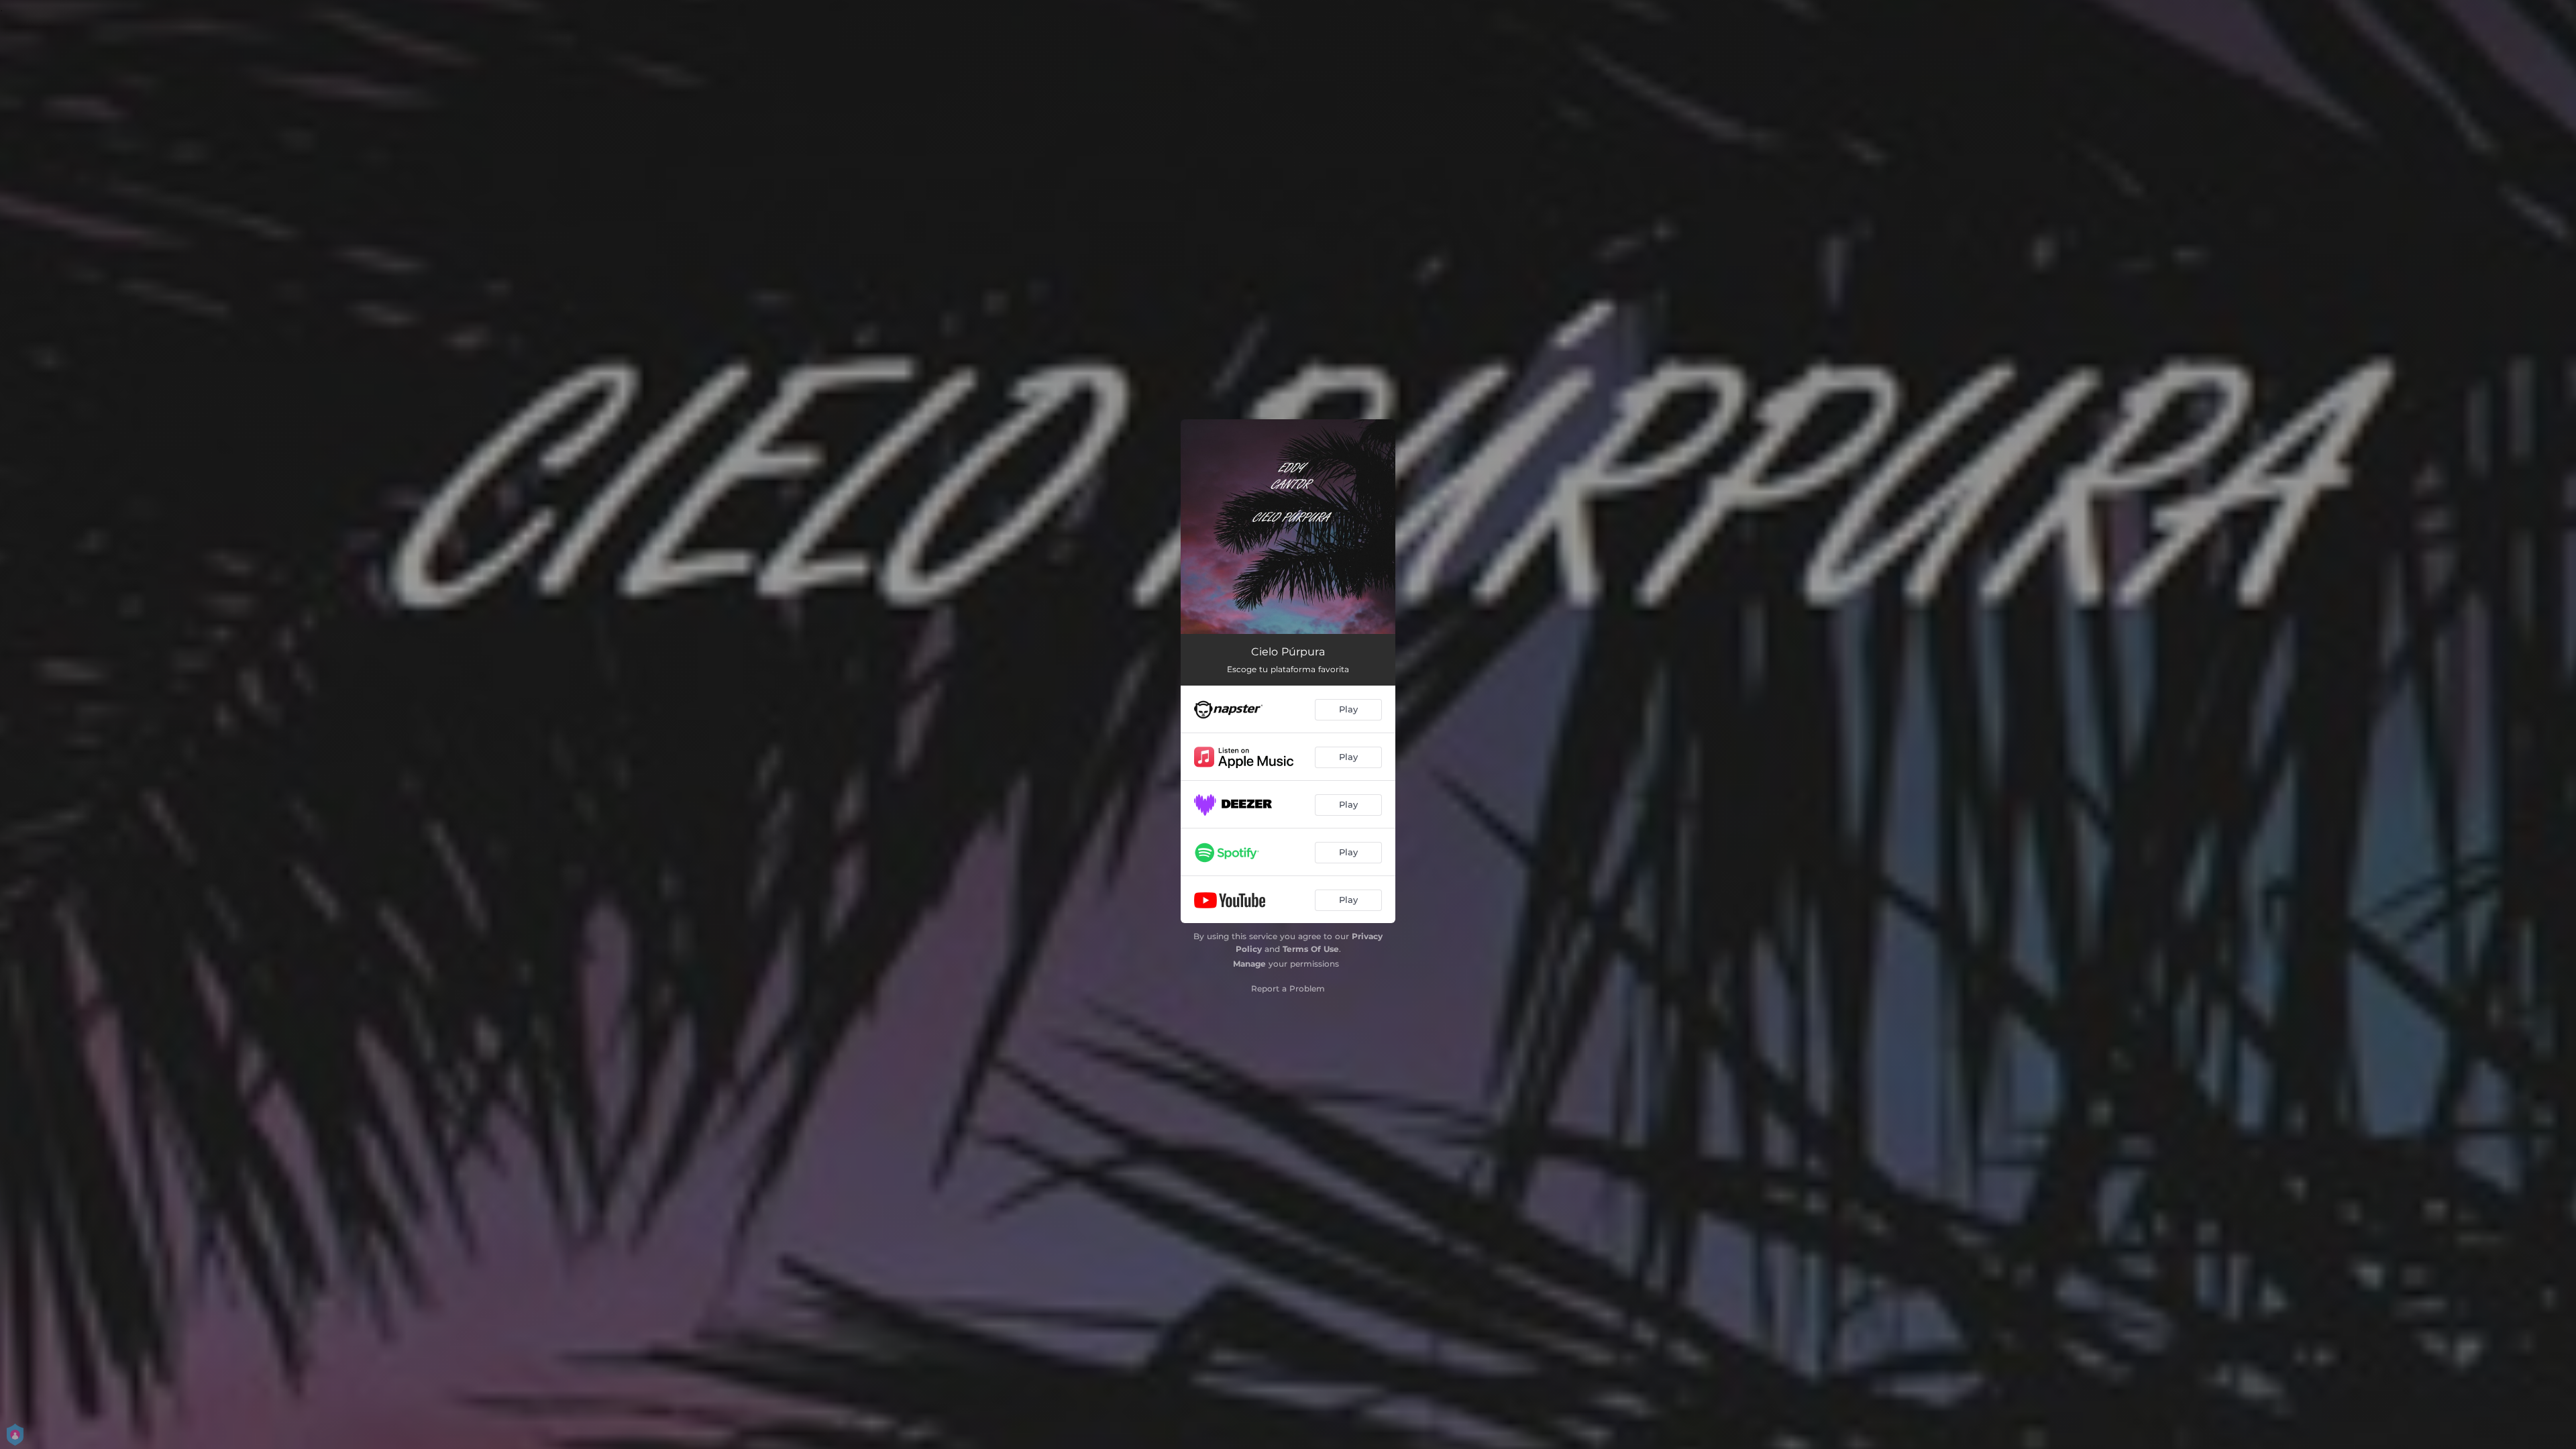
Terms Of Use (1311, 949)
